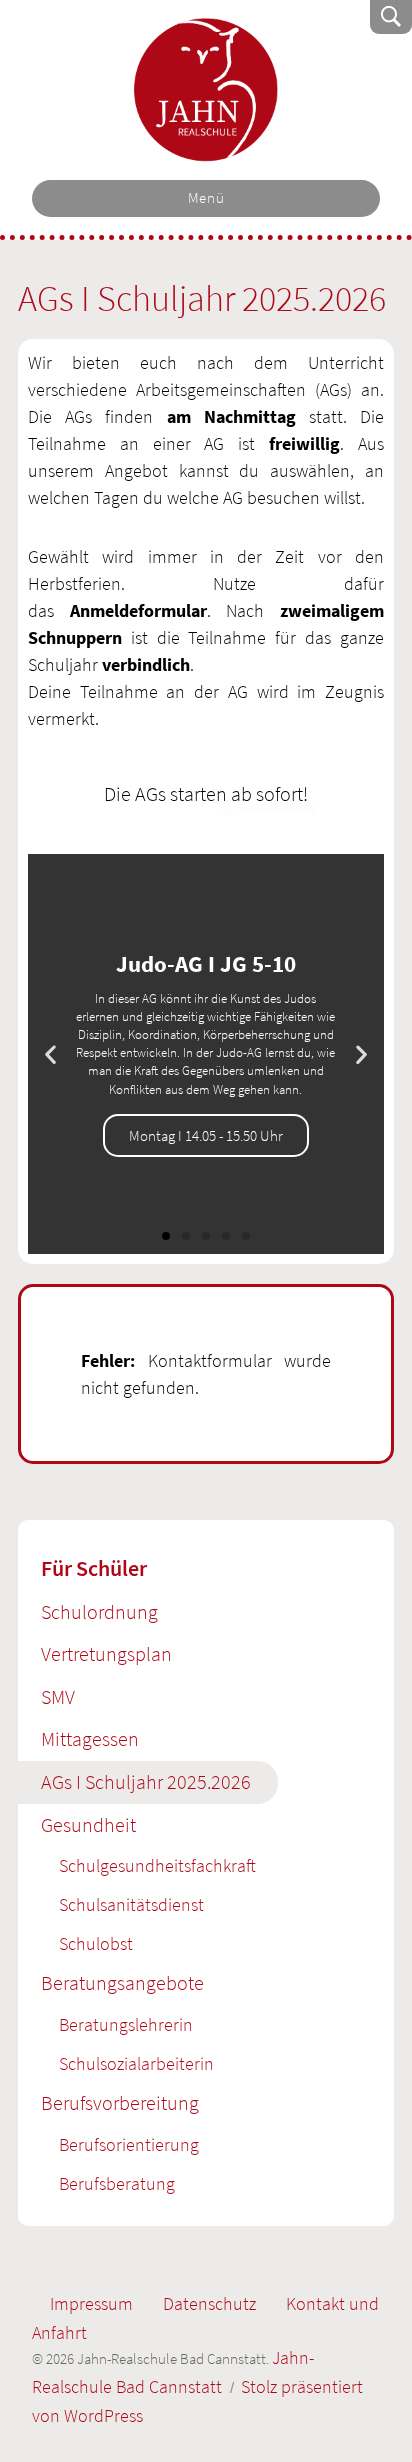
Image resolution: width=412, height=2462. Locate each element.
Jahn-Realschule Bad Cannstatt (206, 90)
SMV (58, 1697)
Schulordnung (99, 1612)
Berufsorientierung (129, 2144)
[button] (50, 1054)
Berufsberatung (117, 2183)
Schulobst (96, 1943)
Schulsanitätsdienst (131, 1904)
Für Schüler (94, 1568)
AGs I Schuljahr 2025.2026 (146, 1782)
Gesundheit (88, 1825)
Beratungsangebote (122, 1983)
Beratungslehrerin (126, 2024)
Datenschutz (209, 2303)
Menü (206, 198)
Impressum (91, 2303)
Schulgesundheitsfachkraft (157, 1865)
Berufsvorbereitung (120, 2103)
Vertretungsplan (106, 1654)
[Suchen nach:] (256, 16)
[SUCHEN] (391, 17)
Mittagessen (90, 1739)
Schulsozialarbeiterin (136, 2063)
